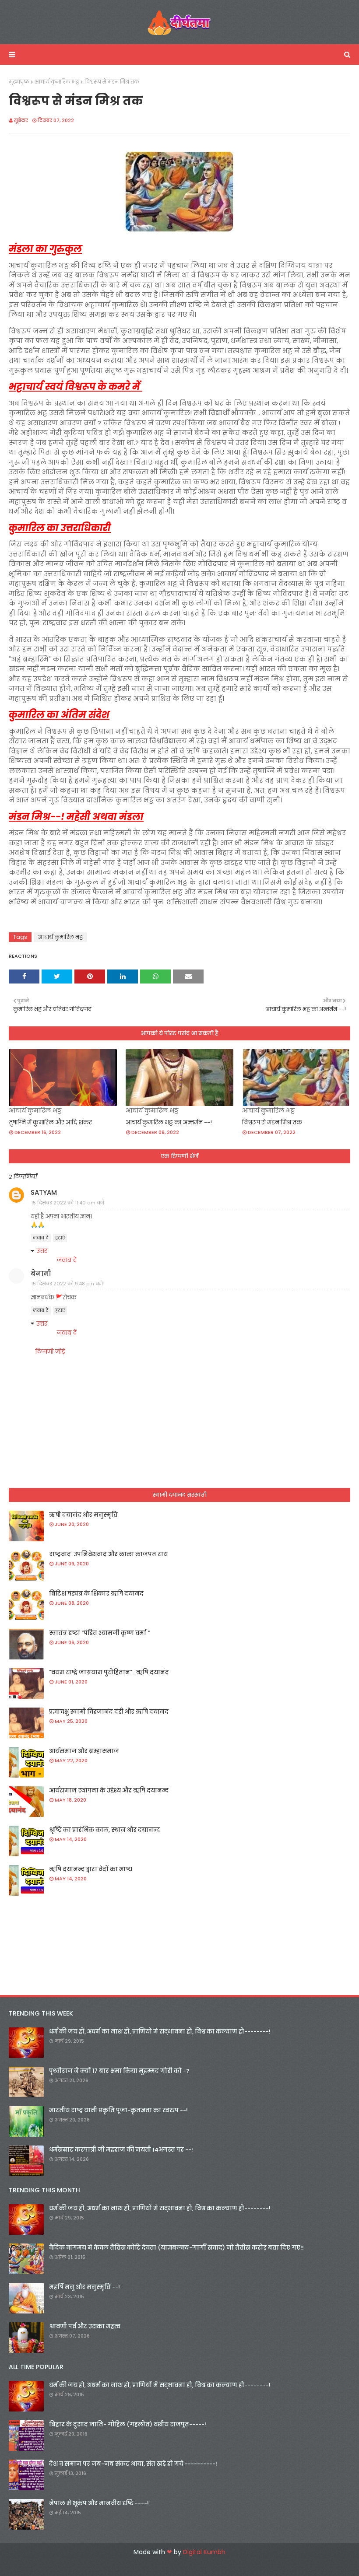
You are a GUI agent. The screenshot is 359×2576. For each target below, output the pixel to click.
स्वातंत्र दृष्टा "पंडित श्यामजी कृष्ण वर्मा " (99, 1633)
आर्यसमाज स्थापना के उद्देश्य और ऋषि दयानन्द (109, 1790)
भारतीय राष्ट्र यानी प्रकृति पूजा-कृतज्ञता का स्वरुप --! (118, 2110)
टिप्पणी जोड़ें (50, 1351)
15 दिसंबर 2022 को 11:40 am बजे (68, 1203)
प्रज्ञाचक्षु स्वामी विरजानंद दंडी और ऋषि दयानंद (109, 1712)
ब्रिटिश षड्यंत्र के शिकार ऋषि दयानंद (96, 1594)
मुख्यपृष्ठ (19, 82)
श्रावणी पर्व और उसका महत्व (85, 2326)
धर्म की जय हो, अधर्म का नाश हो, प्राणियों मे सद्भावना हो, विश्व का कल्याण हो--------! (160, 2032)
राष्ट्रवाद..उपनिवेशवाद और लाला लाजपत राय (108, 1554)
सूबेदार (21, 120)
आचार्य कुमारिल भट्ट (57, 82)
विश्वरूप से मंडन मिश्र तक (272, 1122)
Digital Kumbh (204, 2552)
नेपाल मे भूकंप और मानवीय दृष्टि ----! (99, 2503)
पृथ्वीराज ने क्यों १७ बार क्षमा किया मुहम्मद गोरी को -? (119, 2071)
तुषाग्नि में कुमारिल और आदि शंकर (50, 1122)
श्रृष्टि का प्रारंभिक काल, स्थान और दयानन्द (104, 1830)
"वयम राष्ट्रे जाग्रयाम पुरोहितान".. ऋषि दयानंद (109, 1672)
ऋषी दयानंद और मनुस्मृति (83, 1515)
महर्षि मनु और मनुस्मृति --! (84, 2287)
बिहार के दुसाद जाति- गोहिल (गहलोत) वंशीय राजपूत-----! (128, 2424)
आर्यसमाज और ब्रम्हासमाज (84, 1751)
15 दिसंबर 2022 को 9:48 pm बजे (67, 1284)
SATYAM (44, 1192)
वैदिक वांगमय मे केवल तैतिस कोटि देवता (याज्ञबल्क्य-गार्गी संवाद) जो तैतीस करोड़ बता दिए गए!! (176, 2248)
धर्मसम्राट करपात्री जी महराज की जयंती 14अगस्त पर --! (121, 2150)
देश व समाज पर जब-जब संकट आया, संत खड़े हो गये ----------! (133, 2464)
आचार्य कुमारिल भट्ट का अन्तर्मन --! (169, 1122)
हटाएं (60, 1238)
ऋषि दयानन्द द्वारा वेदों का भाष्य (91, 1869)
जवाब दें (41, 1238)
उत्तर (42, 1251)
